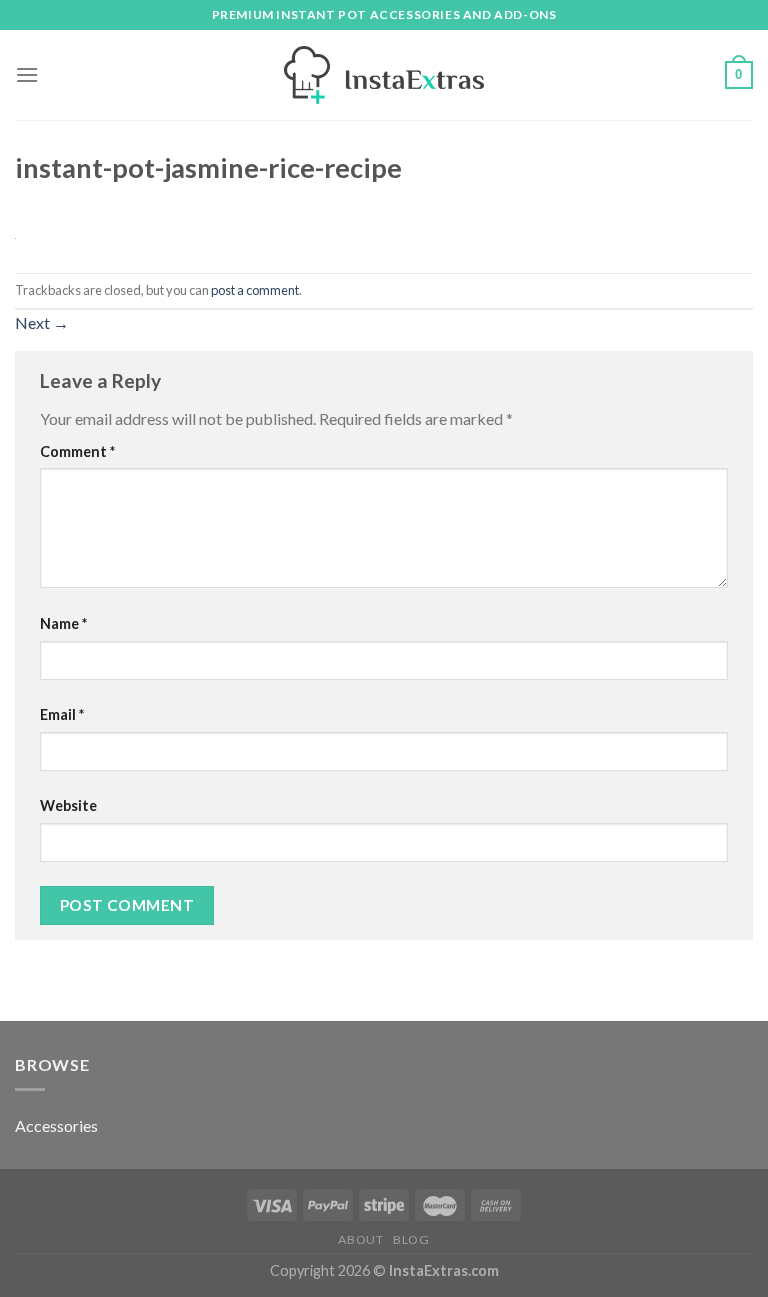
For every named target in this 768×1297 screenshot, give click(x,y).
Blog (411, 1239)
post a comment (255, 290)
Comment (77, 451)
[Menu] (27, 74)
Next (42, 322)
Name (63, 623)
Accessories (56, 1125)
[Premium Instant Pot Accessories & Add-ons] (384, 75)
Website (68, 805)
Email (62, 714)
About (360, 1239)
